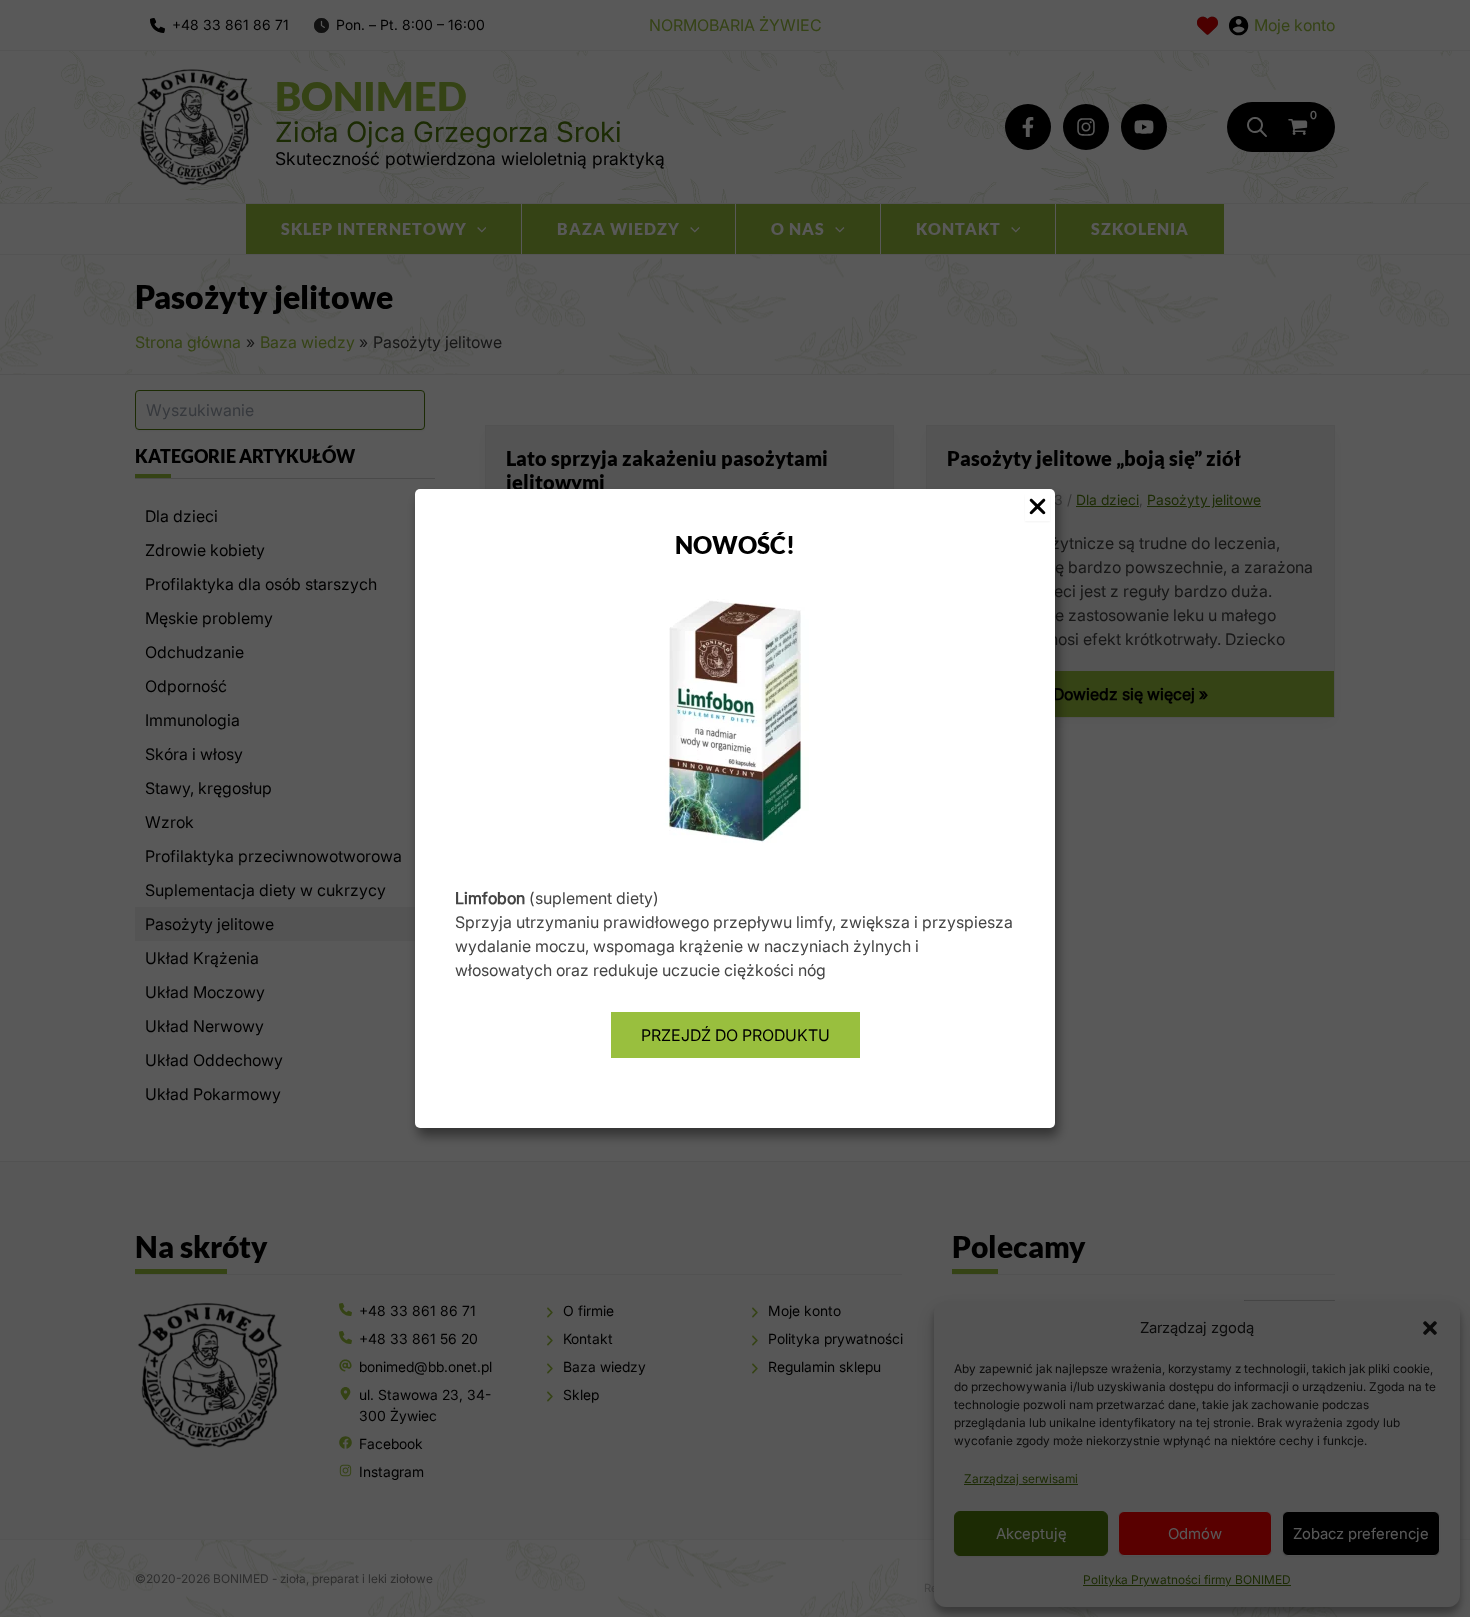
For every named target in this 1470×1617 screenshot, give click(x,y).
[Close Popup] (1037, 507)
